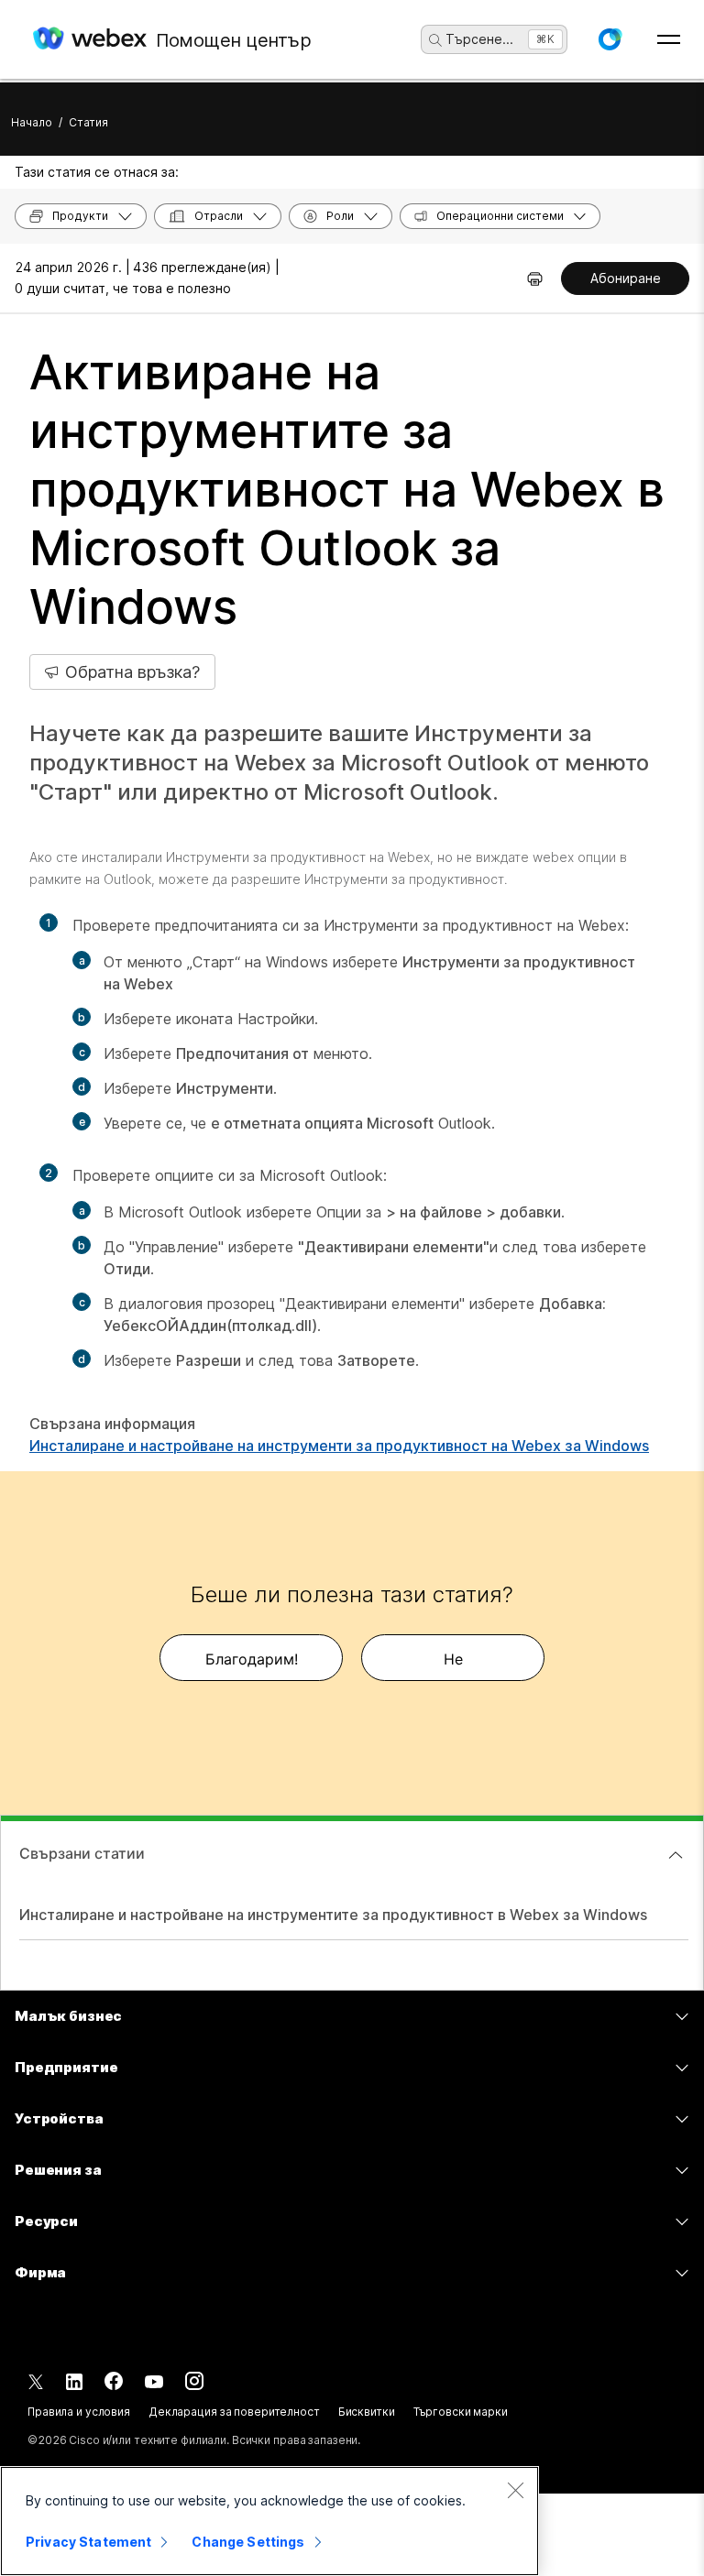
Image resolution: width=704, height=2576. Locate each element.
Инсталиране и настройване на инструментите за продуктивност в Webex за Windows (333, 1915)
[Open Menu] (669, 39)
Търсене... (479, 39)
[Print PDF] (535, 278)
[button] (610, 39)
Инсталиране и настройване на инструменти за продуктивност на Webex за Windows (339, 1446)
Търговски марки (461, 2412)
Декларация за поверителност (234, 2412)
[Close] (515, 2490)
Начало (32, 122)
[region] (269, 2521)
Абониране (626, 278)
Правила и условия (79, 2412)
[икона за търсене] (435, 40)
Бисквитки (367, 2412)
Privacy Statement (88, 2542)
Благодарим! (252, 1659)
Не (453, 1659)
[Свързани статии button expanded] (676, 1855)
